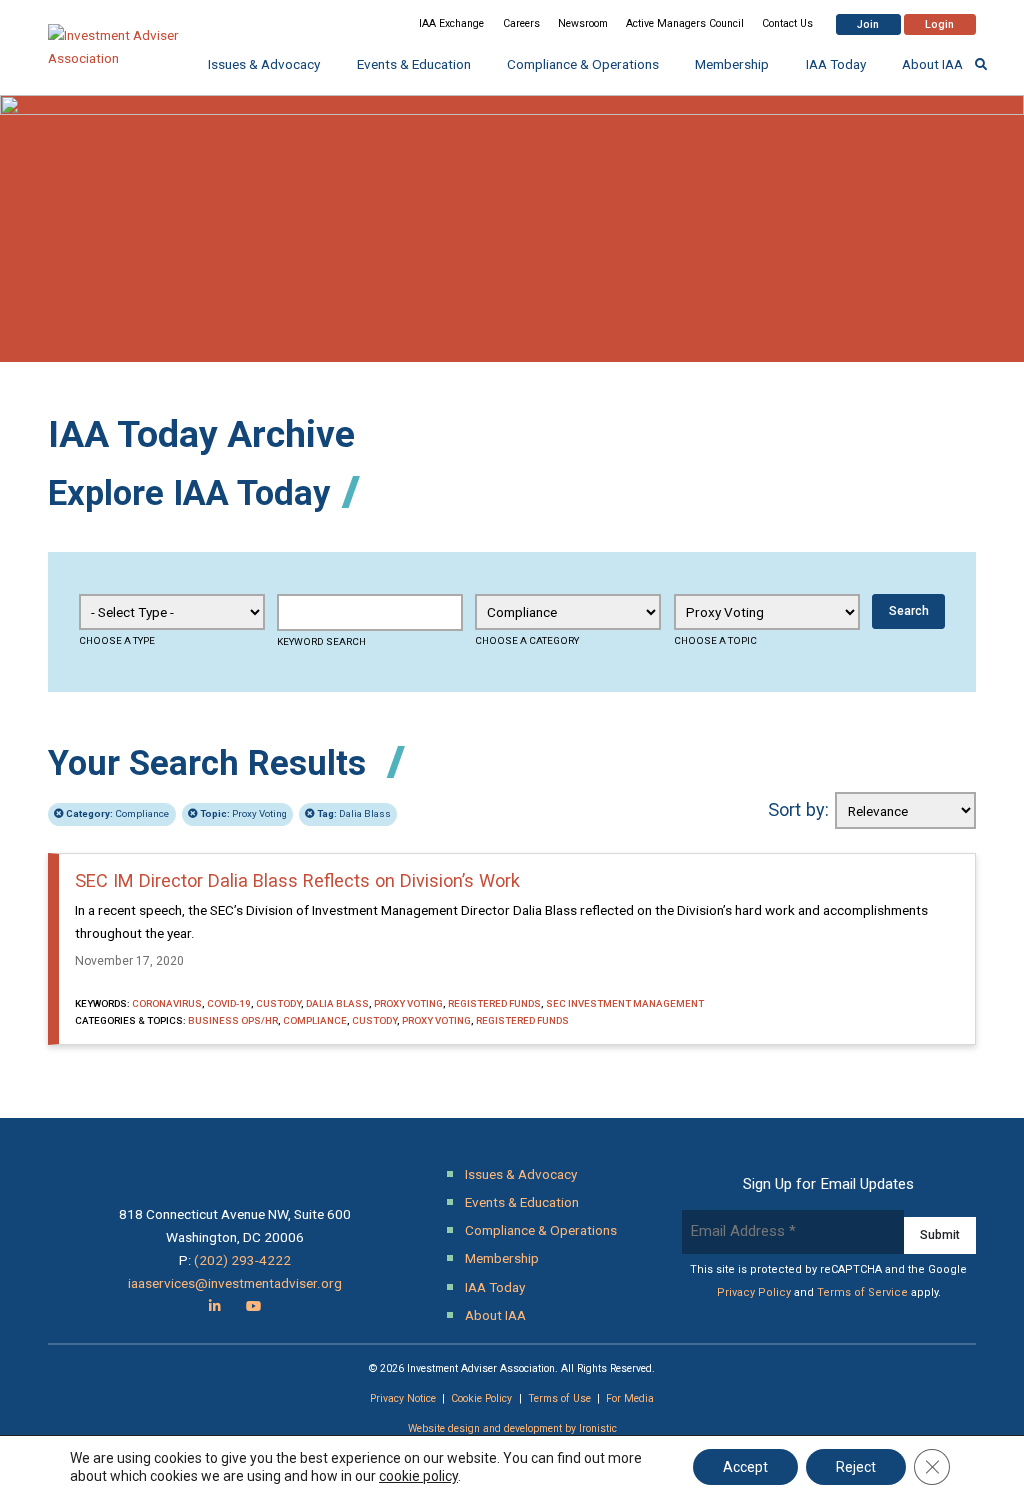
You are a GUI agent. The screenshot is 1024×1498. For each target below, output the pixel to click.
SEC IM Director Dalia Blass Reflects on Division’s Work (297, 880)
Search (909, 611)
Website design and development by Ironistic (512, 1428)
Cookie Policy (481, 1398)
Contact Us (787, 23)
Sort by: (798, 809)
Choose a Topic (715, 640)
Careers (521, 23)
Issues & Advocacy (264, 64)
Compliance (117, 813)
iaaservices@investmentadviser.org (235, 1283)
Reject (856, 1467)
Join (868, 24)
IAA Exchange (451, 23)
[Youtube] (253, 1306)
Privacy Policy (754, 1292)
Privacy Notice (403, 1398)
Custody (278, 1003)
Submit (940, 1235)
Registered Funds (494, 1003)
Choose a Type (117, 640)
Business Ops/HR (233, 1020)
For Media (630, 1398)
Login (939, 24)
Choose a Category (527, 640)
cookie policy (418, 1476)
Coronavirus (167, 1003)
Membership (732, 64)
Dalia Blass (354, 813)
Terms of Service (862, 1292)
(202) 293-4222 (242, 1260)
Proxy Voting (243, 813)
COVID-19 (229, 1003)
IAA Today (836, 64)
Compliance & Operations (583, 64)
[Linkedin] (215, 1306)
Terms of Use (559, 1398)
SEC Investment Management (625, 1003)
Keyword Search (321, 641)
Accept (745, 1467)
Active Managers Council (685, 23)
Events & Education (414, 64)
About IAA (932, 64)
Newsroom (583, 23)
